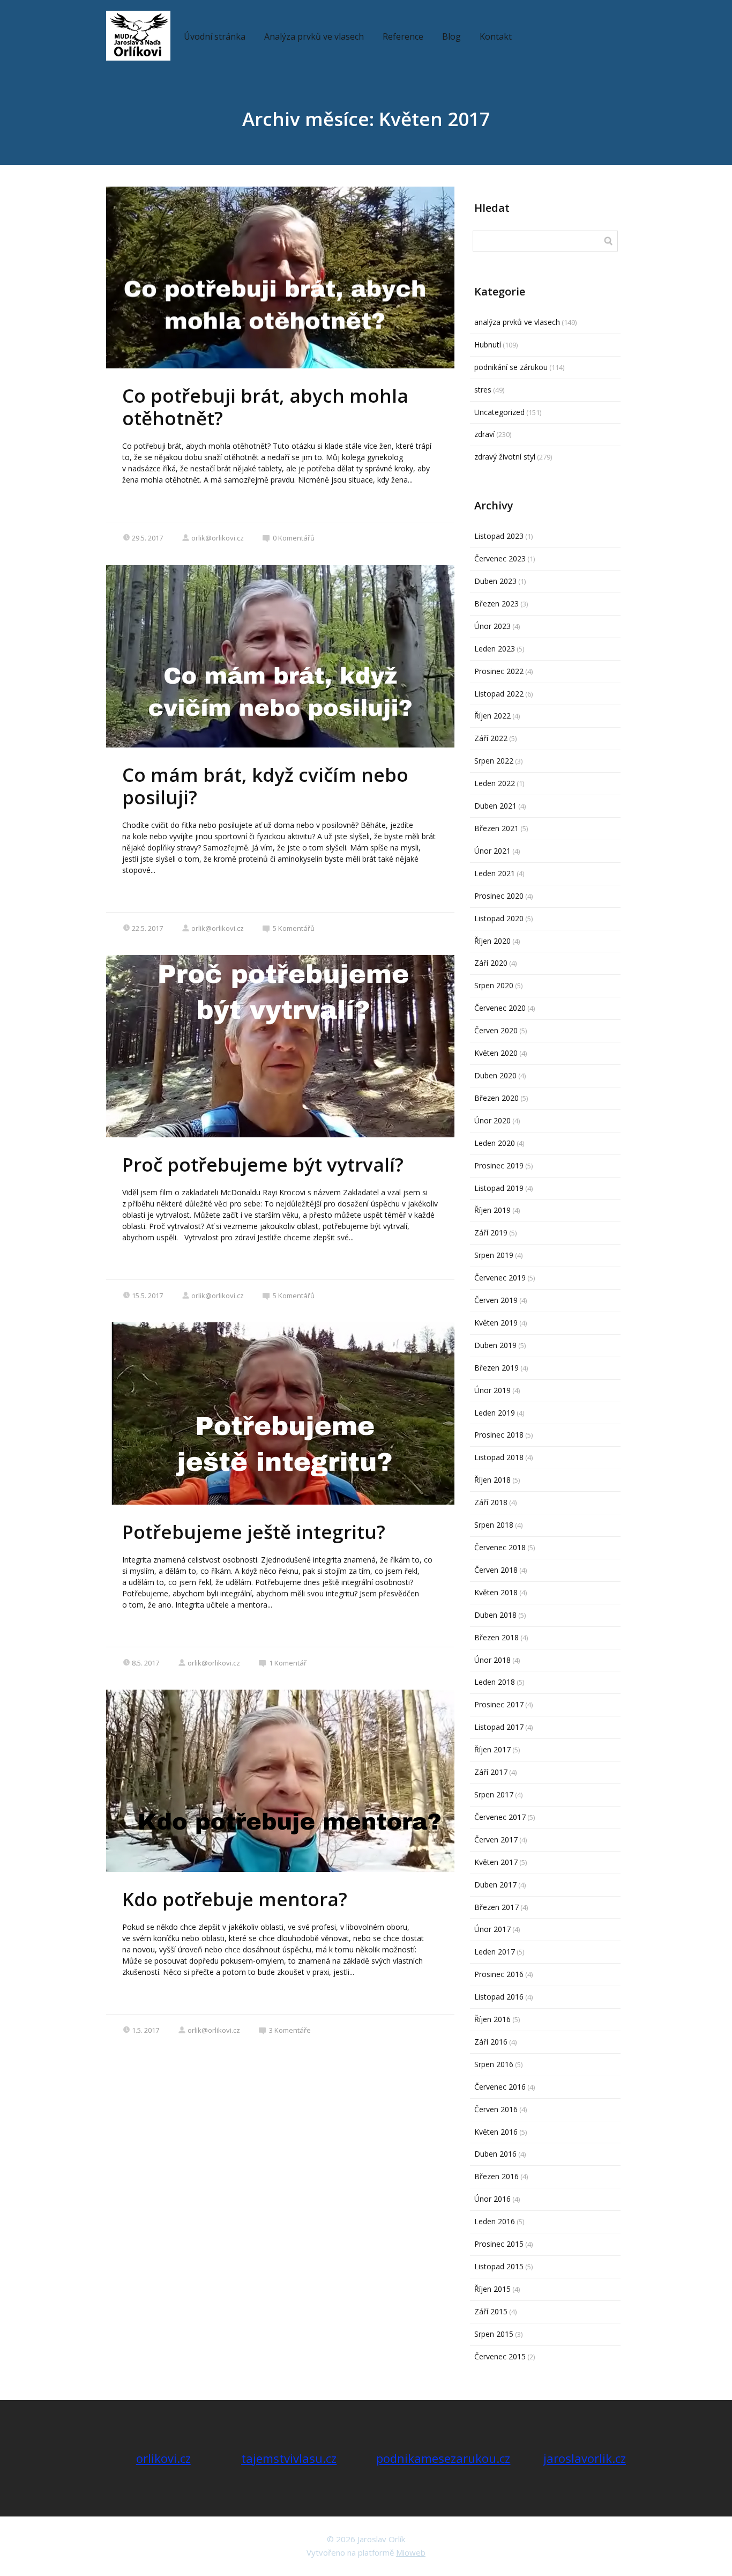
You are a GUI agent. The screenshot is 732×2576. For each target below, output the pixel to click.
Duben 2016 (495, 2154)
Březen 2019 (496, 1368)
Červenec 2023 (500, 558)
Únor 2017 (492, 1929)
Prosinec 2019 (499, 1165)
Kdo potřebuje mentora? (235, 1899)
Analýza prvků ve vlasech (314, 36)
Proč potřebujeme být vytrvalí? (263, 1164)
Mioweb (411, 2552)
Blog (451, 36)
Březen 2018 (496, 1637)
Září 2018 (491, 1502)
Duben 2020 (495, 1075)
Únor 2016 (492, 2199)
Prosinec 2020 (499, 896)
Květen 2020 (496, 1053)
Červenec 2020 (500, 1008)
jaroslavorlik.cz (585, 2458)
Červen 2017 (496, 1840)
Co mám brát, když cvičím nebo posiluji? (265, 786)
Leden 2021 (495, 873)
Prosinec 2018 (499, 1435)
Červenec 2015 (500, 2356)
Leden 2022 (495, 783)
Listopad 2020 (499, 918)
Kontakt (496, 36)
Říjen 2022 (492, 716)
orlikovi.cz (163, 2458)
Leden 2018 (495, 1682)
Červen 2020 (496, 1030)
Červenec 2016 (500, 2087)
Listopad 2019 (499, 1188)
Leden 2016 (495, 2221)
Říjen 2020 (492, 941)
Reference (403, 36)
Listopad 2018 (499, 1457)
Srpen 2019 (494, 1255)
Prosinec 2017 (499, 1704)
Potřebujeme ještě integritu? (254, 1532)
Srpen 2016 (494, 2064)
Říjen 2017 (492, 1749)
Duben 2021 (495, 806)
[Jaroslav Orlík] (138, 36)
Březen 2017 (496, 1907)
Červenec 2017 (500, 1817)
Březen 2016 (496, 2176)
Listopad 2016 (499, 1997)
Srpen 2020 (494, 985)
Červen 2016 (496, 2109)
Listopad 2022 (499, 694)
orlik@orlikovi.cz (218, 538)
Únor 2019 (492, 1390)
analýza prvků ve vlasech (517, 322)
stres (483, 390)
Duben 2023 (495, 581)
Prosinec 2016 (499, 1974)
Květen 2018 (496, 1592)
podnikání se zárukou (511, 367)
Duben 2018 (495, 1615)
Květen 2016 (496, 2132)
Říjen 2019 (492, 1210)
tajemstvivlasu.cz (289, 2458)
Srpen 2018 (494, 1525)
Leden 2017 (495, 1952)
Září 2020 (491, 963)
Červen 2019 (496, 1300)
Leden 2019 (495, 1413)
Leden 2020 (495, 1143)
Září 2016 (491, 2042)
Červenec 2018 (500, 1547)
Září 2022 (491, 738)
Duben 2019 (495, 1345)
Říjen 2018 (492, 1480)
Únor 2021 (492, 851)
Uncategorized (499, 412)
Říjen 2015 (492, 2289)
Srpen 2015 (494, 2334)
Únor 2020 (492, 1120)
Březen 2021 (496, 828)
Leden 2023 (495, 649)
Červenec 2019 (500, 1278)
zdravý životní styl (505, 457)
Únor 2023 (492, 626)
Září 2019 (491, 1233)
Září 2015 (491, 2311)
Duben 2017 (495, 1885)
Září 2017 (491, 1772)
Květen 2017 (496, 1862)
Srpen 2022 (494, 761)
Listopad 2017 (499, 1727)
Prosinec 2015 (499, 2244)
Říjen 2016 (492, 2019)
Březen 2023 (496, 604)
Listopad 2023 (499, 536)
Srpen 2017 (494, 1794)
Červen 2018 (496, 1570)
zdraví (484, 434)
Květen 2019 (496, 1323)
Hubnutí (488, 345)
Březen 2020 (496, 1098)
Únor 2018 (492, 1660)
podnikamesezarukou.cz (443, 2458)
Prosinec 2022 (499, 671)
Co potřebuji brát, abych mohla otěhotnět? (265, 407)
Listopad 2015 (499, 2266)
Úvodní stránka (215, 36)
